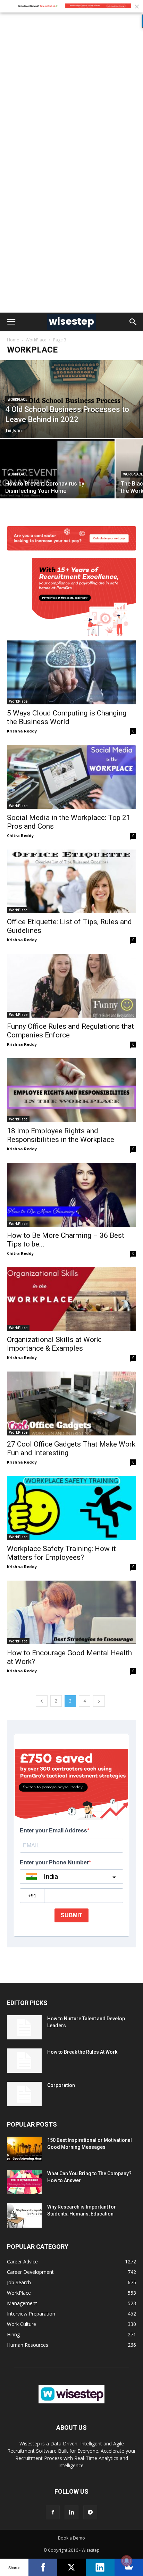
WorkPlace (36, 340)
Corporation (61, 2085)
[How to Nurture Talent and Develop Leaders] (24, 2027)
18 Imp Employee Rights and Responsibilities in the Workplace (61, 1135)
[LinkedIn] (100, 2567)
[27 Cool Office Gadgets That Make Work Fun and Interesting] (71, 1403)
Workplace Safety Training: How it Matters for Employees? (61, 1553)
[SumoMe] (129, 2567)
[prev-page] (42, 1701)
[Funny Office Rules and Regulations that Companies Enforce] (71, 986)
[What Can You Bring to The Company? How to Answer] (24, 2182)
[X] (71, 2567)
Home (13, 340)
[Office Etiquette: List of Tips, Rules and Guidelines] (71, 881)
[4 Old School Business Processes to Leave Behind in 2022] (71, 399)
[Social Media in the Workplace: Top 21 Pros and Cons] (71, 777)
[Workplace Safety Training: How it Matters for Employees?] (71, 1508)
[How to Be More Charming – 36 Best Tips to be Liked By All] (71, 1195)
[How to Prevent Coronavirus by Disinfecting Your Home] (57, 482)
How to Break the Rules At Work (82, 2052)
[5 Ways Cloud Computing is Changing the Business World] (71, 630)
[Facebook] (53, 2512)
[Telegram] (90, 2512)
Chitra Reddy (20, 835)
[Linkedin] (71, 2512)
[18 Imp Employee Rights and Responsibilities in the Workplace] (71, 1090)
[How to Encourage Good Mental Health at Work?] (71, 1613)
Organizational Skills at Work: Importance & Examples (54, 1344)
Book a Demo (71, 2538)
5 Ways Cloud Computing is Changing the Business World (67, 717)
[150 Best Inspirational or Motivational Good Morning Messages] (24, 2149)
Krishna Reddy (22, 731)
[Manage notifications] (127, 2561)
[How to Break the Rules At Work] (24, 2061)
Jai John (14, 430)
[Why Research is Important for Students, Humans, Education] (24, 2215)
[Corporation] (24, 2094)
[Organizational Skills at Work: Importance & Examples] (71, 1299)
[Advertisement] (71, 88)
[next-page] (99, 1701)
